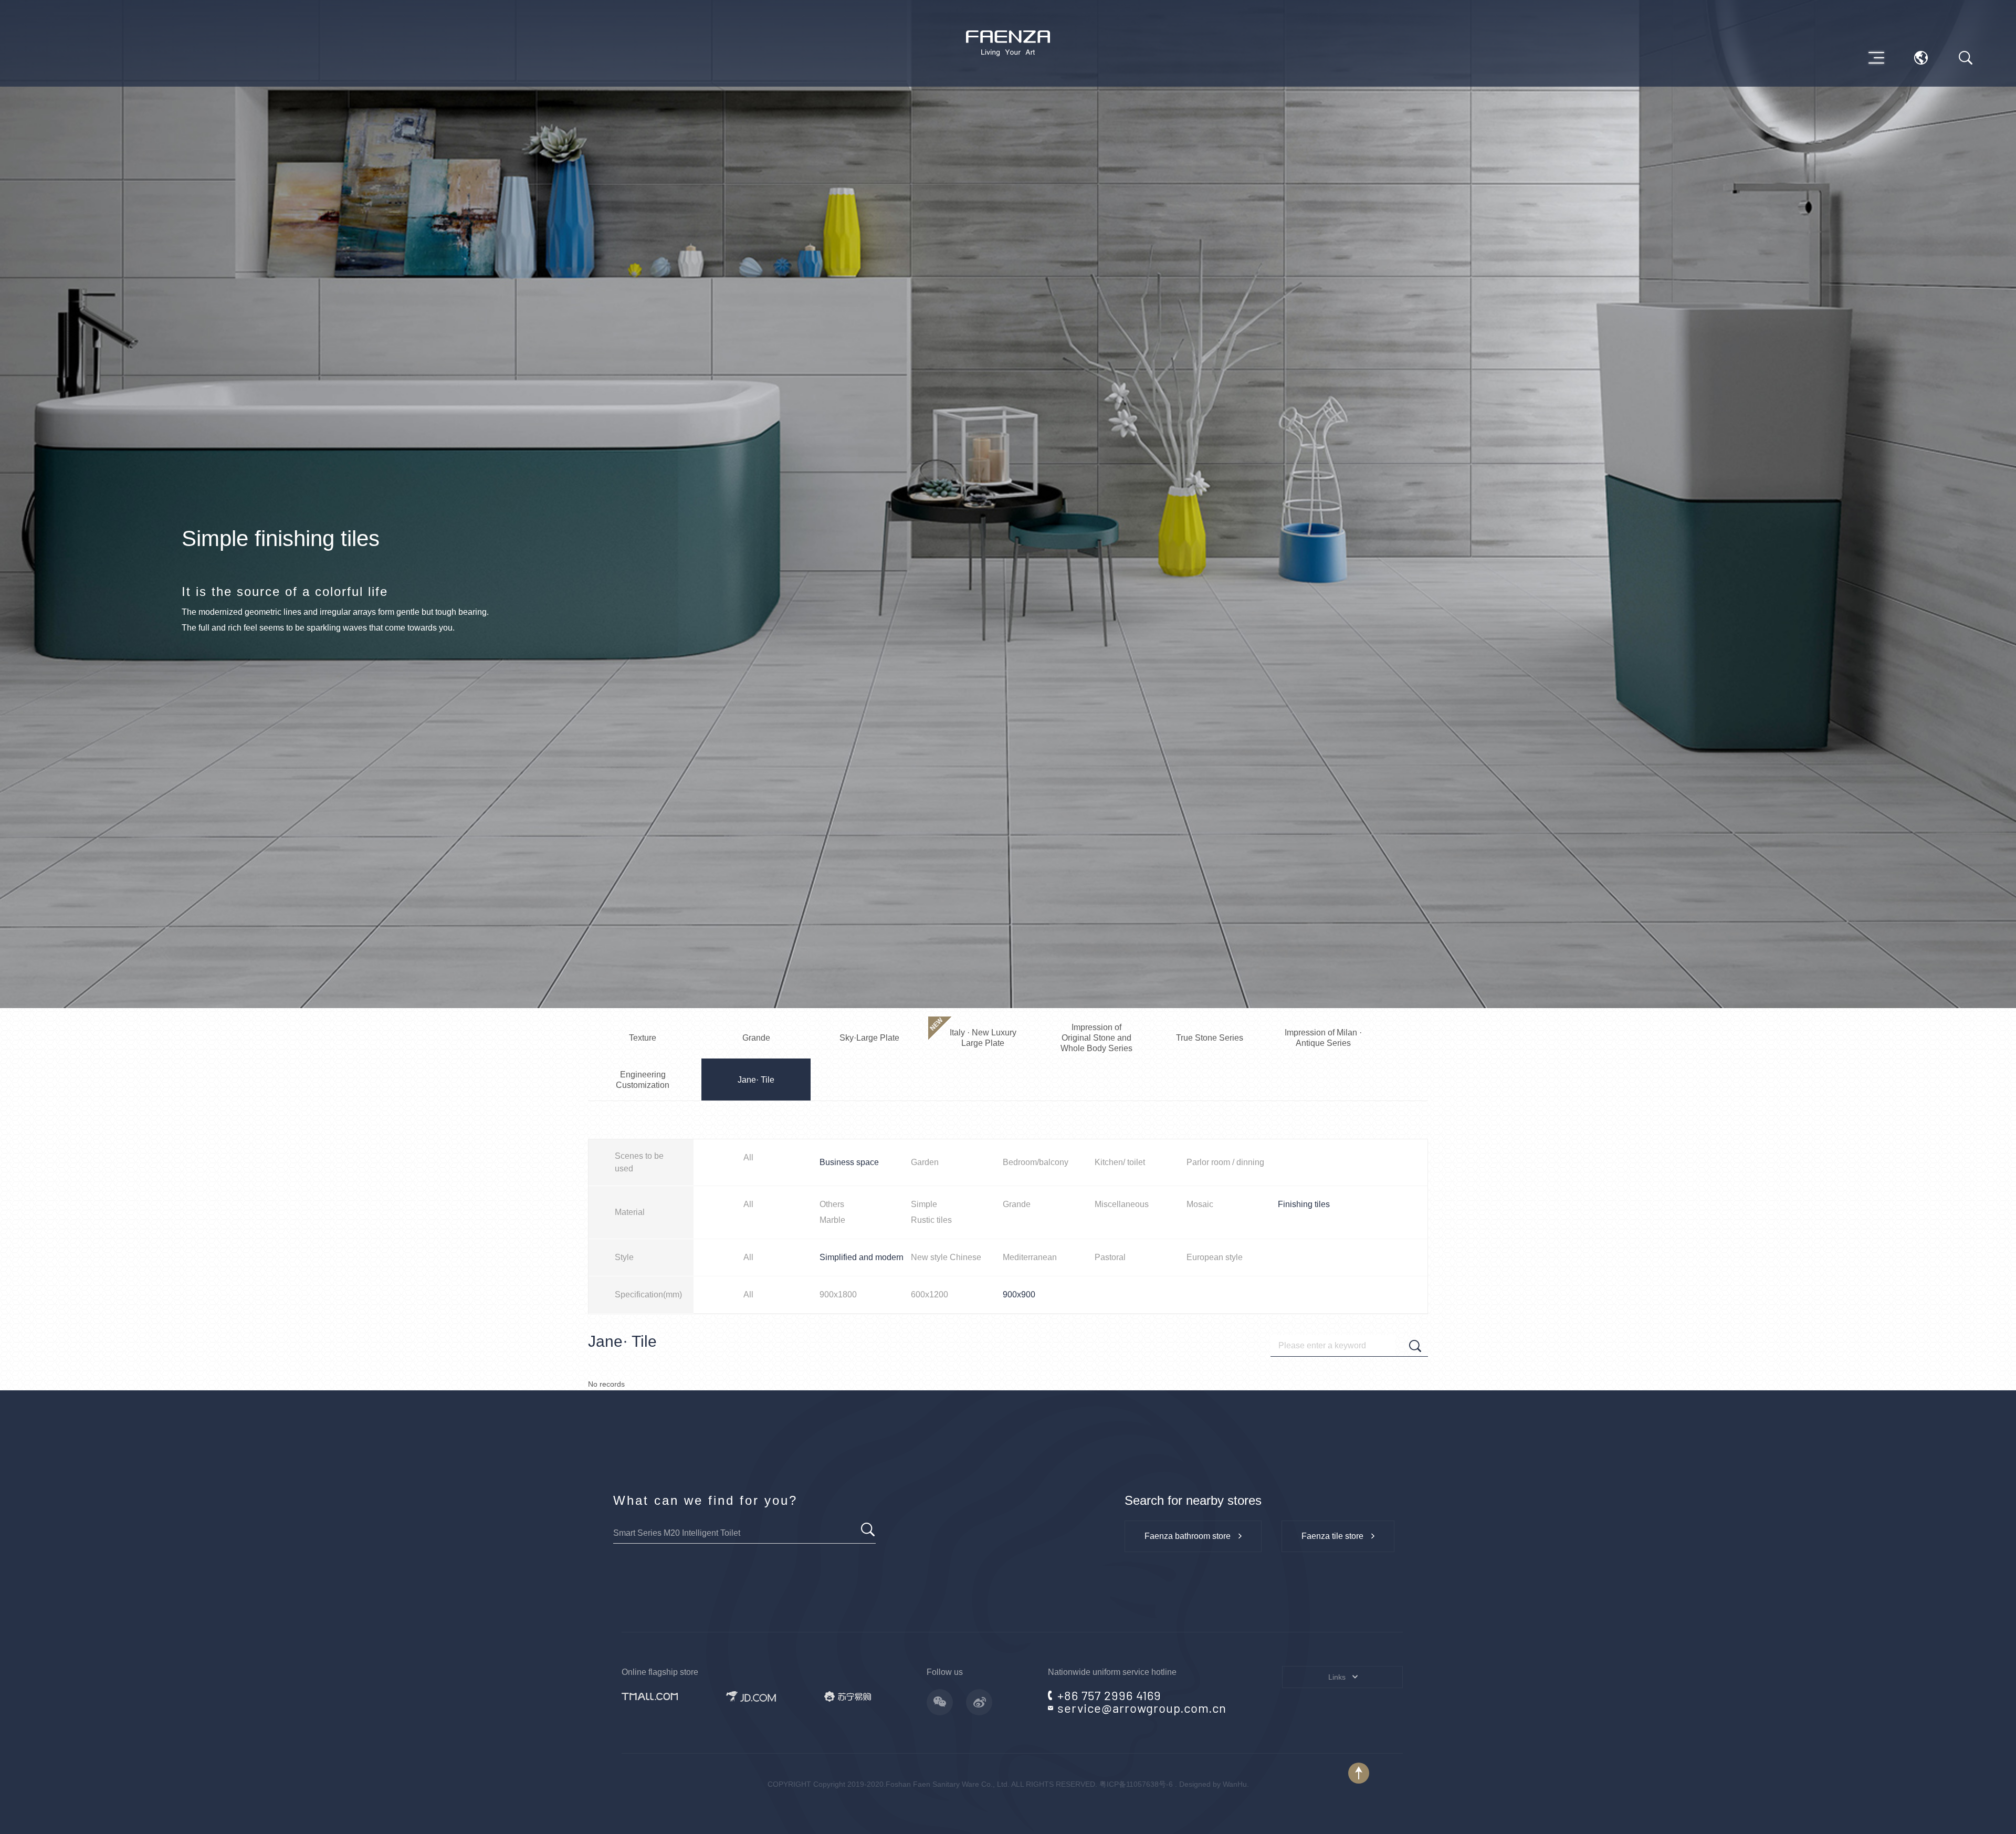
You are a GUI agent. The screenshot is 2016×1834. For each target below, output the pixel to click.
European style (1215, 1257)
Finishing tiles (1304, 1204)
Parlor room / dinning (1225, 1162)
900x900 (1019, 1295)
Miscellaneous (1122, 1204)
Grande (1017, 1204)
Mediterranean (1030, 1257)
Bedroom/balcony (1036, 1162)
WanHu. (1236, 1784)
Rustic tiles (931, 1220)
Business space (849, 1162)
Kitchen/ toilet (1120, 1162)
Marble (832, 1220)
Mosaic (1200, 1204)
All (748, 1157)
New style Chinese (946, 1257)
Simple (924, 1204)
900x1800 (838, 1295)
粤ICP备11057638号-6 (1136, 1784)
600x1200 (930, 1295)
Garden (925, 1162)
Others (832, 1204)
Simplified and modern (862, 1257)
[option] (1008, 504)
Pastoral (1110, 1257)
